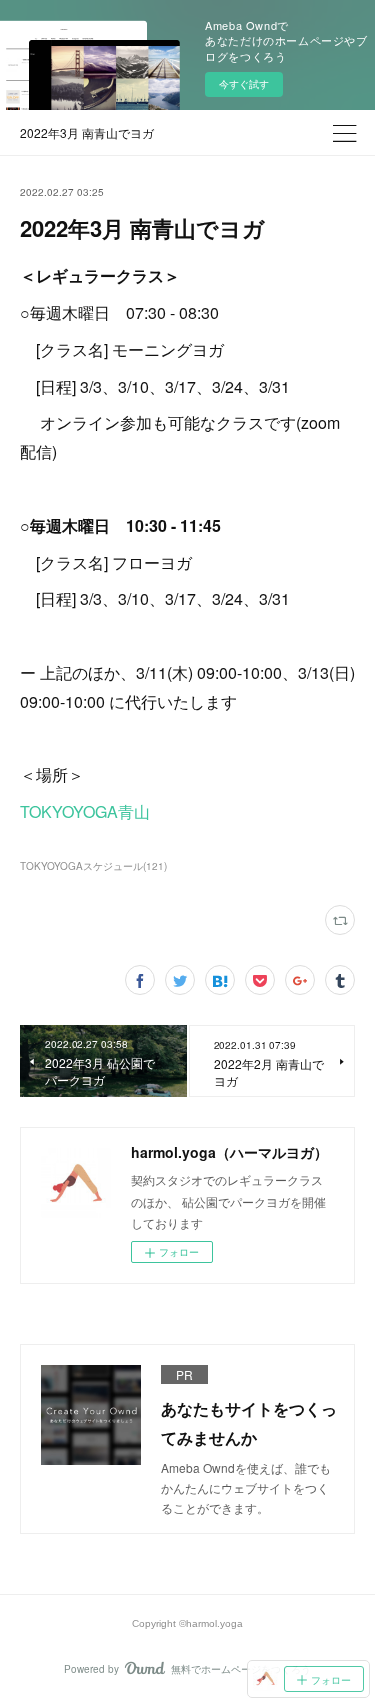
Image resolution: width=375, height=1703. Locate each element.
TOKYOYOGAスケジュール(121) (93, 866)
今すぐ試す (244, 84)
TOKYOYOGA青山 (85, 811)
